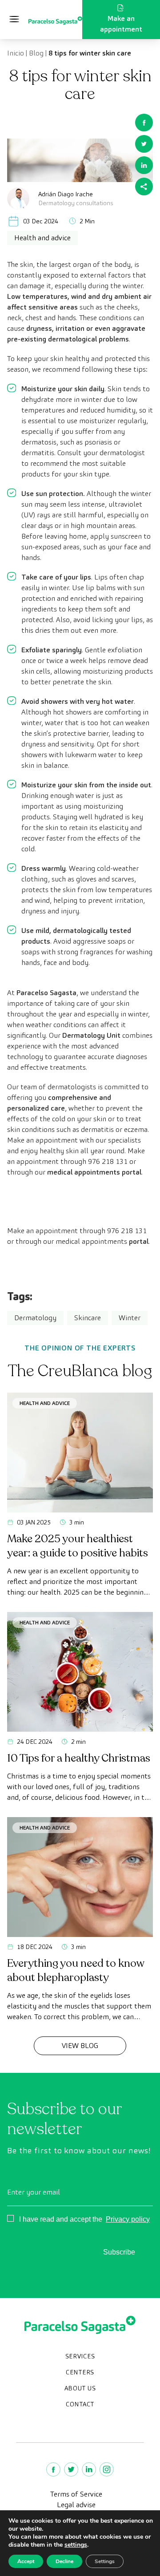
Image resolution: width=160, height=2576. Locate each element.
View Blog (80, 2046)
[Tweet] (144, 144)
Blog (36, 53)
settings (76, 2545)
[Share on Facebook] (144, 123)
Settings (105, 2561)
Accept (26, 2561)
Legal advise (76, 2505)
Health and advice (45, 1403)
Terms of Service (76, 2494)
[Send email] (144, 187)
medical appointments (102, 1241)
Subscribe (119, 2252)
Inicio (16, 53)
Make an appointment (121, 24)
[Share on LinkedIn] (144, 165)
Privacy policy (128, 2219)
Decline (64, 2561)
